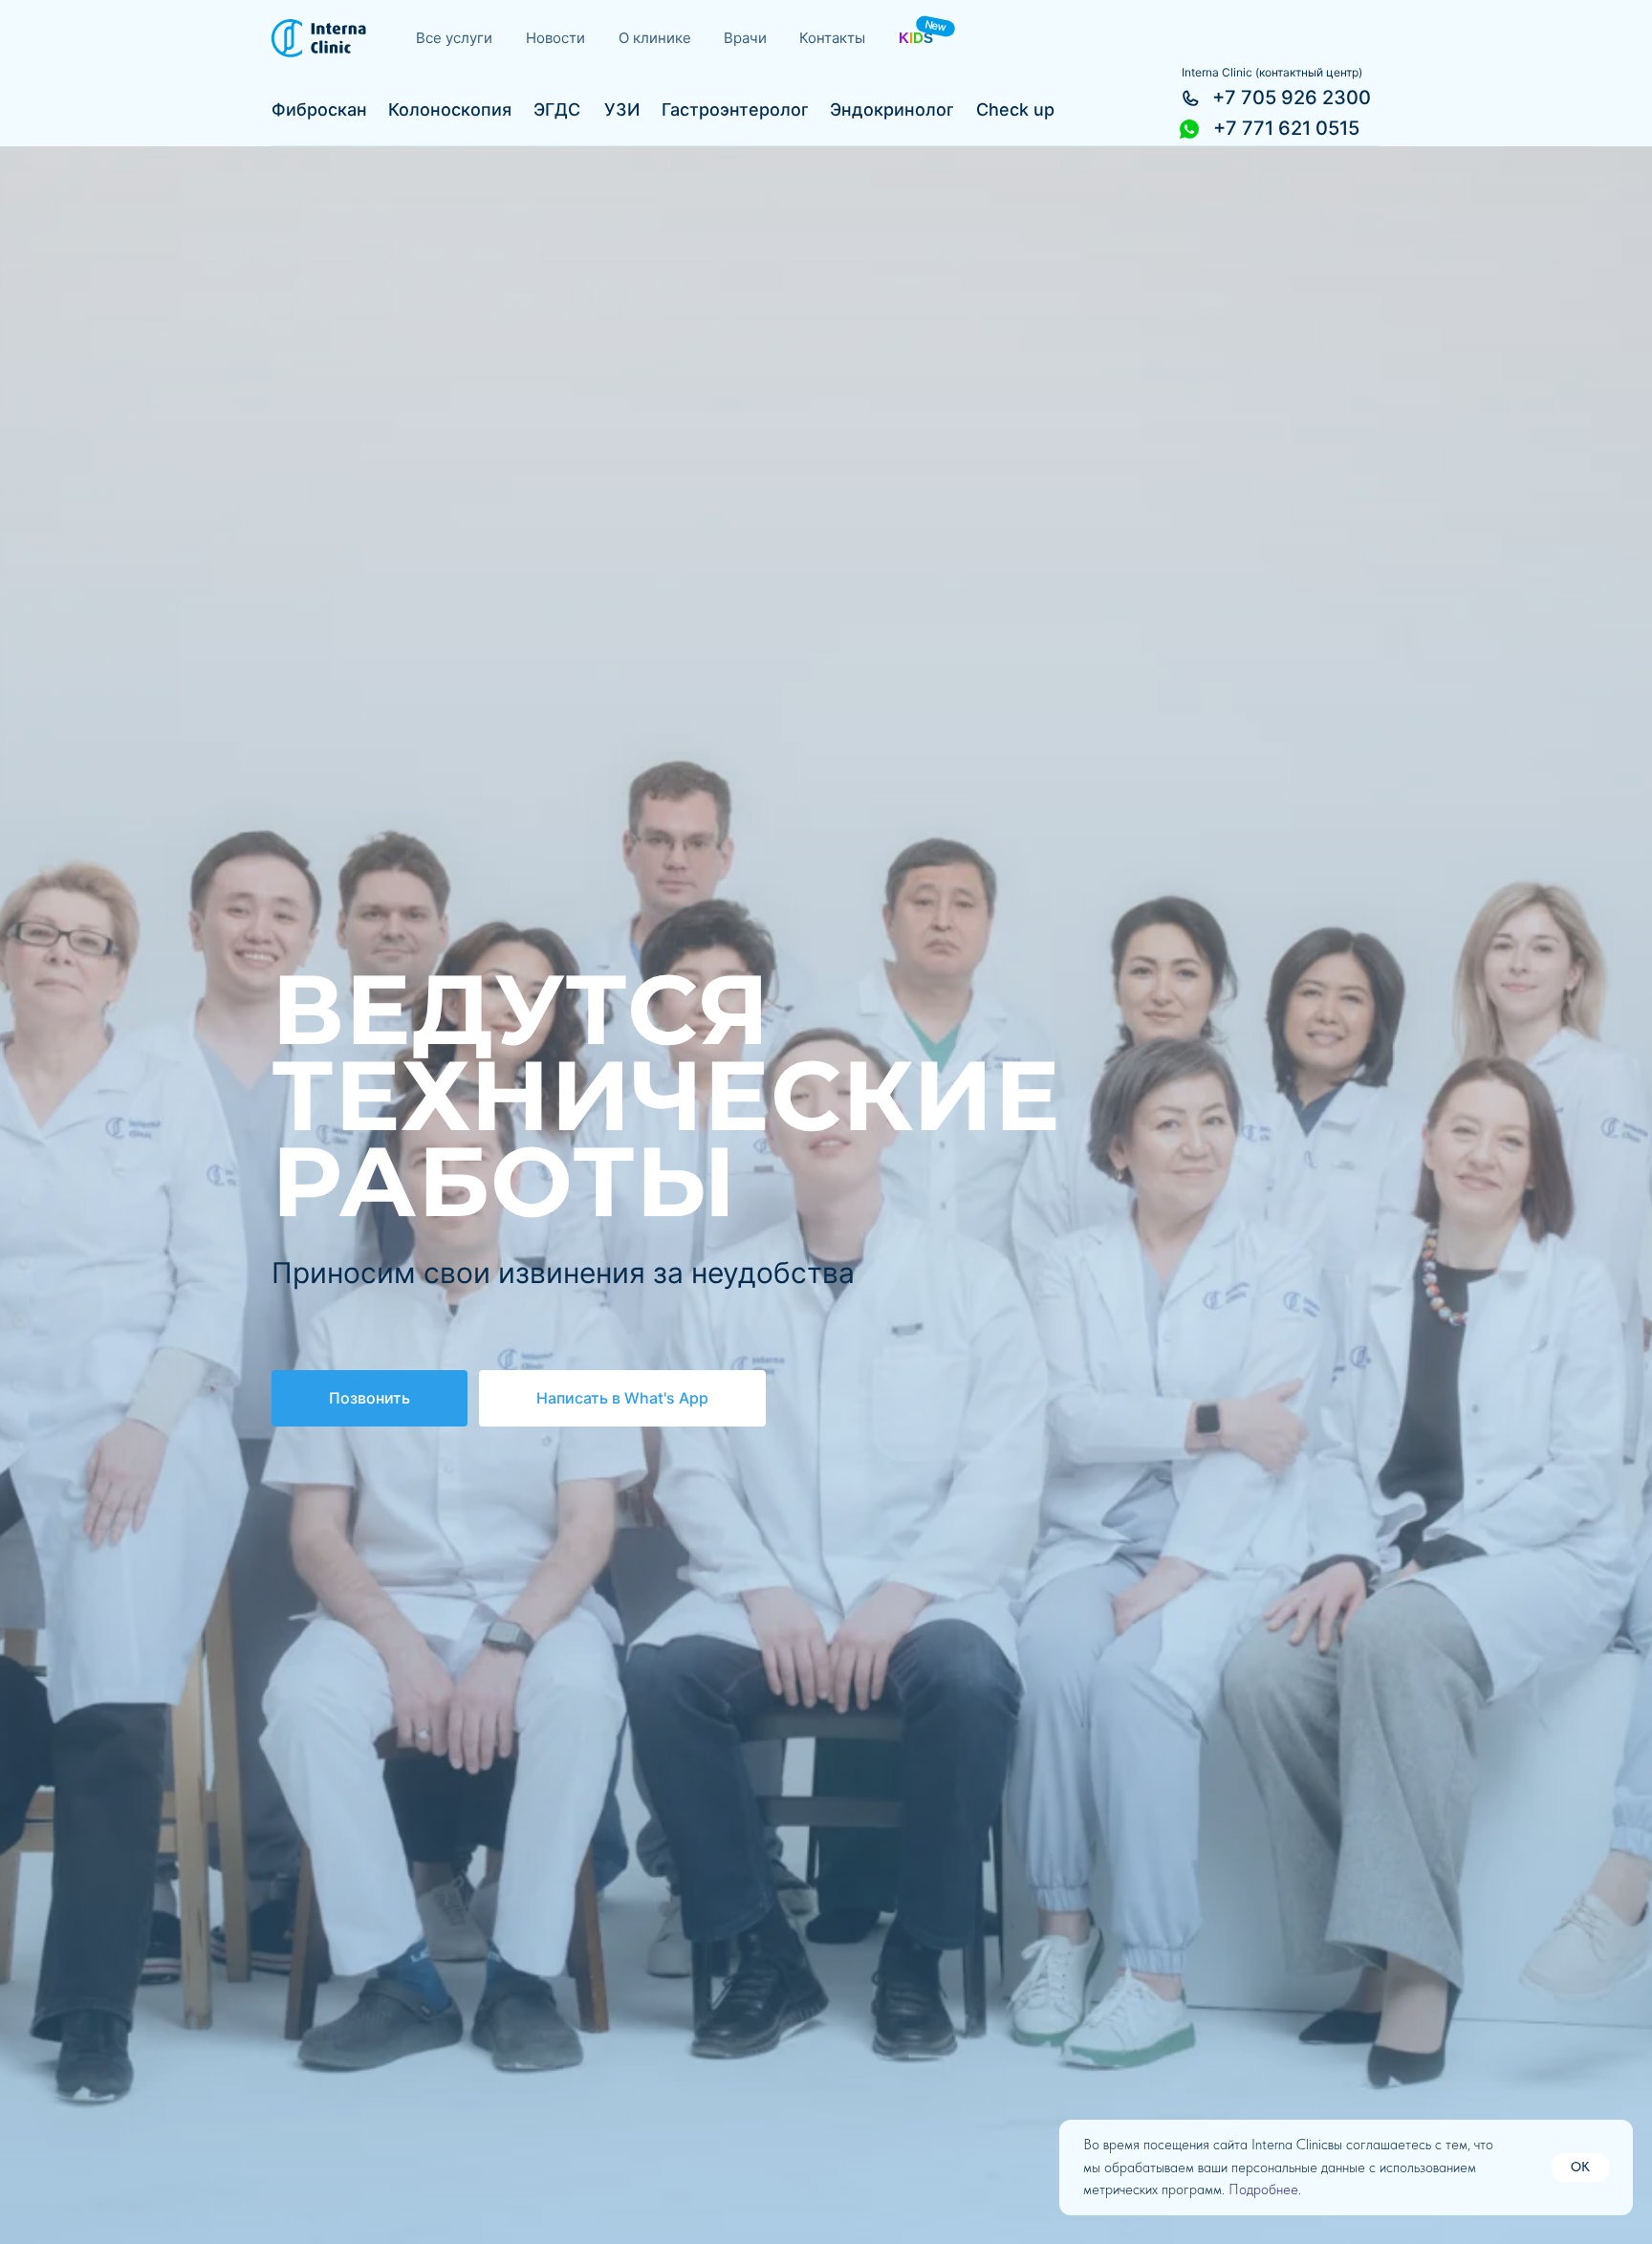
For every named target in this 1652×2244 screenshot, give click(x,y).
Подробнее (1263, 2190)
